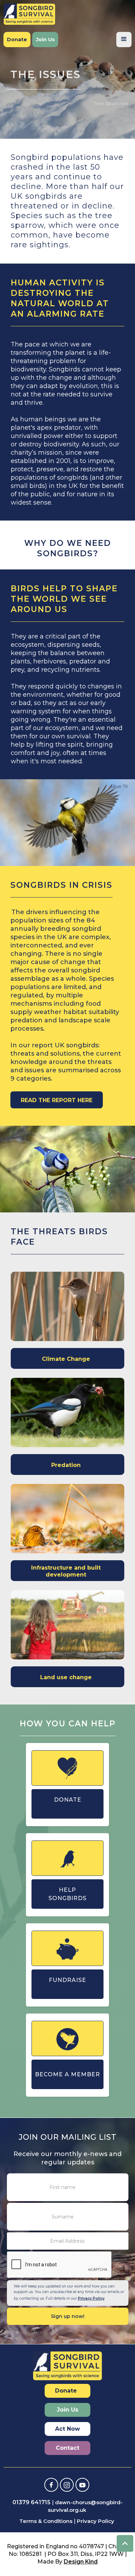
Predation (66, 1465)
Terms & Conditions (46, 2521)
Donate (17, 40)
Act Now (67, 2429)
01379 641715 (31, 2502)
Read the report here (57, 1100)
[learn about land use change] (67, 1625)
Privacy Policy (91, 2298)
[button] (124, 40)
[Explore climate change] (67, 1306)
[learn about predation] (67, 1412)
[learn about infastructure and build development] (67, 1519)
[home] (29, 14)
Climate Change (66, 1359)
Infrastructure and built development (66, 1571)
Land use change (66, 1677)
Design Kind (81, 2562)
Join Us (45, 40)
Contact (67, 2448)
